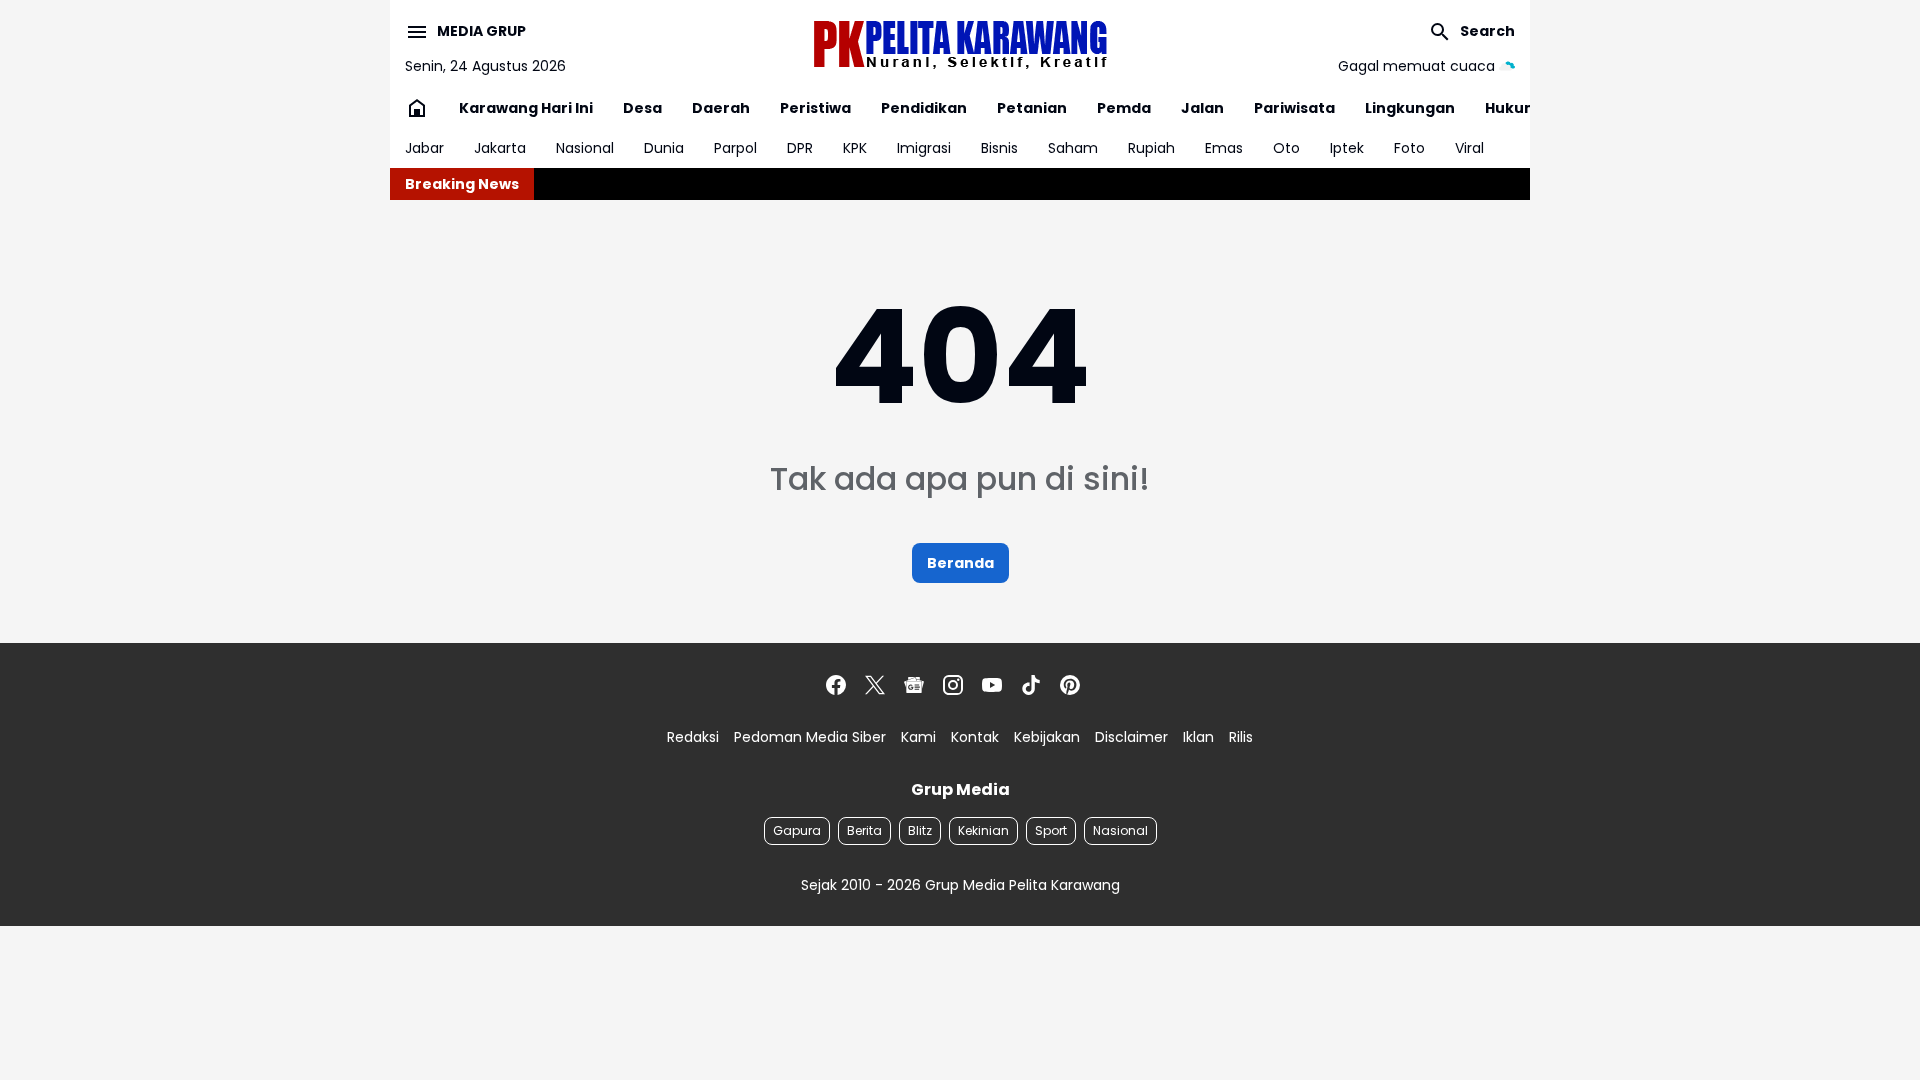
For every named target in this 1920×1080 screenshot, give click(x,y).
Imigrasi (924, 148)
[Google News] (914, 685)
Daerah (721, 108)
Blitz (920, 830)
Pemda (1124, 108)
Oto (1286, 148)
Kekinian (983, 830)
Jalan (1202, 108)
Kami (918, 737)
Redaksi (693, 737)
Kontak (975, 737)
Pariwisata (1294, 108)
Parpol (735, 148)
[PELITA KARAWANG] (960, 44)
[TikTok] (1031, 685)
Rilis (1241, 737)
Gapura (797, 830)
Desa (642, 108)
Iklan (1198, 737)
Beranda (960, 563)
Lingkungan (1410, 108)
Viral (1469, 148)
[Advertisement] (540, 966)
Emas (1224, 148)
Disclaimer (1131, 737)
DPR (800, 148)
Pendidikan (924, 108)
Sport (1051, 830)
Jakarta (500, 148)
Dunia (664, 148)
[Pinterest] (1070, 685)
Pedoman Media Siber (810, 737)
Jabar (424, 148)
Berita (864, 830)
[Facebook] (836, 685)
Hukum (1512, 108)
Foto (1409, 148)
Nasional (585, 148)
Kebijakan (1047, 737)
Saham (1073, 148)
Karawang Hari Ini (526, 108)
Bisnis (999, 148)
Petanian (1032, 108)
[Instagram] (953, 685)
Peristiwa (815, 108)
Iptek (1347, 148)
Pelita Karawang (1064, 885)
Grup (944, 885)
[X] (875, 685)
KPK (855, 148)
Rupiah (1151, 148)
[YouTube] (992, 685)
